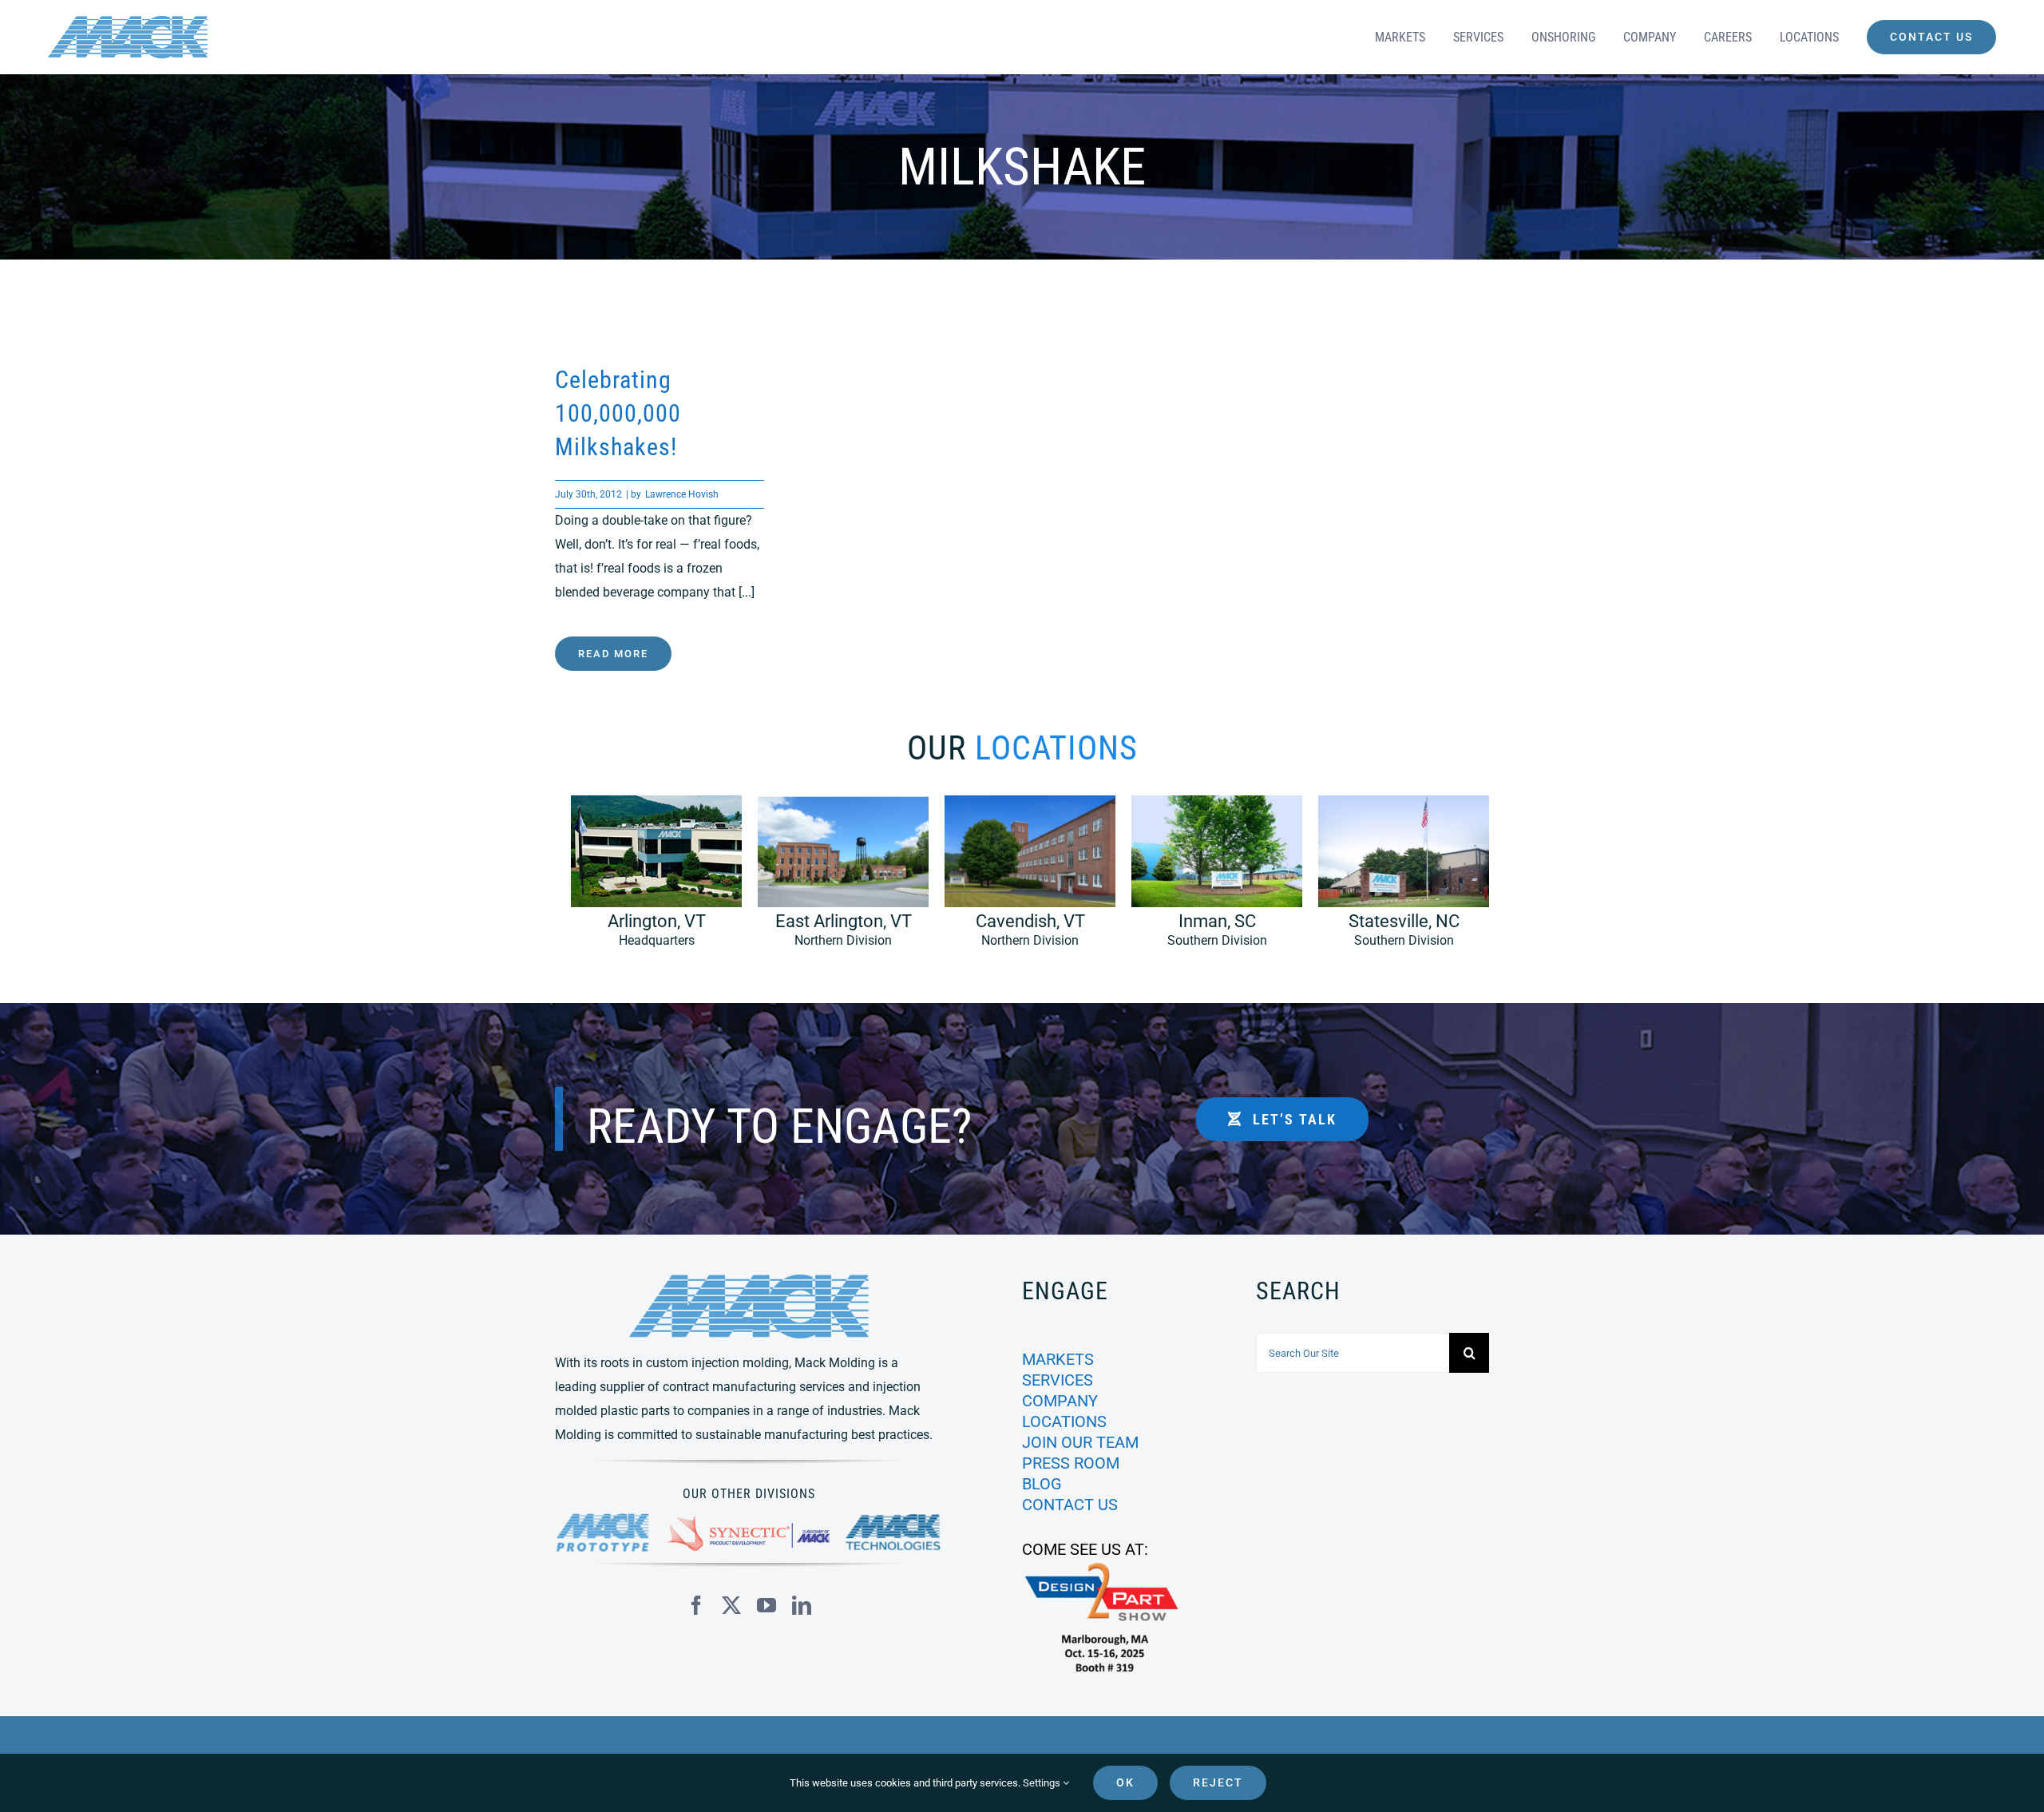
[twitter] (731, 1605)
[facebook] (696, 1605)
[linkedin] (802, 1605)
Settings (1043, 1783)
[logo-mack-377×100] (749, 1281)
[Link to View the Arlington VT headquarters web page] (648, 879)
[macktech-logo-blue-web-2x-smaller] (894, 1520)
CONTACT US (1070, 1505)
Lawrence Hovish (682, 494)
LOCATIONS (1064, 1421)
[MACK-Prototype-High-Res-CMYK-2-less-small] (603, 1519)
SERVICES (1058, 1380)
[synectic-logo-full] (749, 1522)
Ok (1125, 1782)
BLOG (1042, 1484)
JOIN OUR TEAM (1080, 1442)
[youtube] (766, 1605)
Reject (1218, 1782)
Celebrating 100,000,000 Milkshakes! (618, 413)
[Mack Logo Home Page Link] (291, 37)
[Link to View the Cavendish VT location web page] (1022, 879)
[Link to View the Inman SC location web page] (1209, 879)
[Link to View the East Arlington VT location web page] (835, 879)
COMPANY (1060, 1401)
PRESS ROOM (1071, 1463)
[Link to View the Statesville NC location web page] (1396, 879)
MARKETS (1058, 1359)
